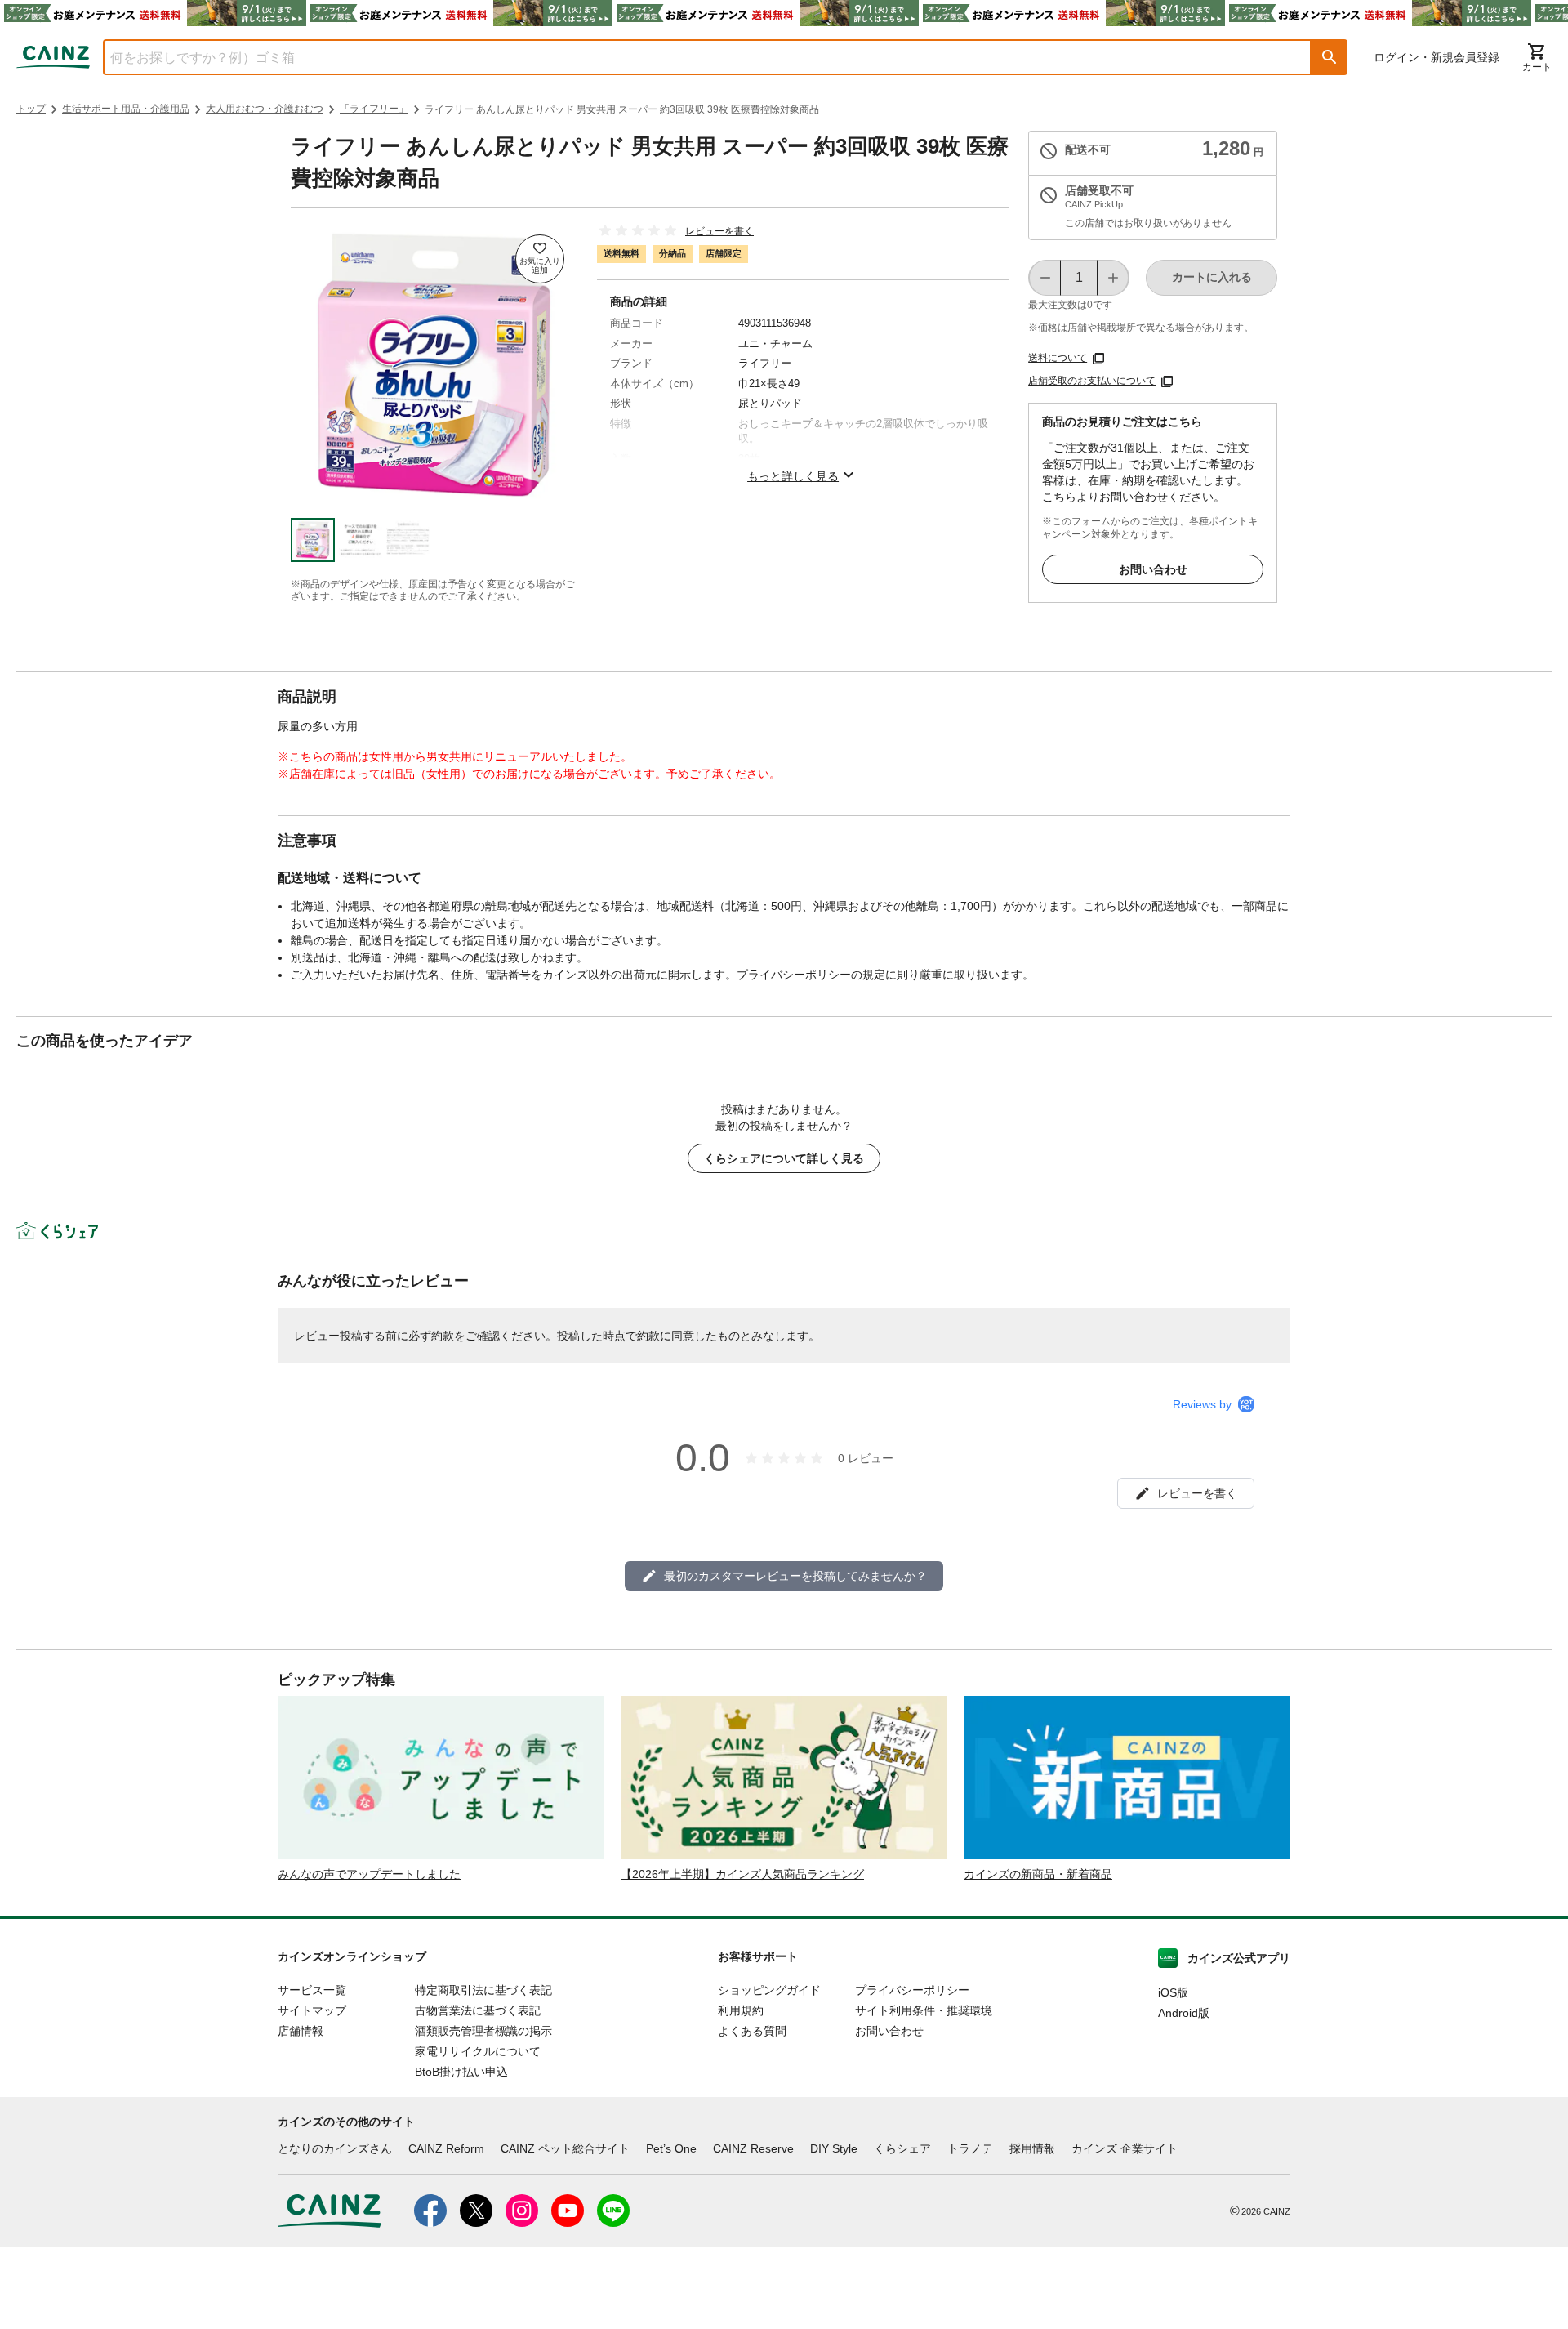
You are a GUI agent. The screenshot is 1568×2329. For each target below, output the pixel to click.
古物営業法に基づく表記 (478, 2010)
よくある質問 (752, 2031)
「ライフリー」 (374, 109)
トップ (31, 109)
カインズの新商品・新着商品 (1038, 1874)
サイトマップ (312, 2010)
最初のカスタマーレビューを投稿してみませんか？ (795, 1576)
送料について (1058, 358)
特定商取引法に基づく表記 (483, 1990)
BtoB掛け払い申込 (461, 2072)
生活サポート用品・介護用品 (126, 109)
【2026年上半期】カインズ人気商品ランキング (742, 1874)
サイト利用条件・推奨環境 (924, 2010)
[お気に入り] (540, 259)
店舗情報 (301, 2031)
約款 (443, 1336)
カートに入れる (1212, 277)
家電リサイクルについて (478, 2051)
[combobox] (695, 57)
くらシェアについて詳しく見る (784, 1158)
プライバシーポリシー (912, 1990)
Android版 (1184, 2013)
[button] (1330, 57)
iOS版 (1173, 1992)
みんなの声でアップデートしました (369, 1874)
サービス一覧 (312, 1990)
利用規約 (741, 2010)
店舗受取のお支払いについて (1092, 381)
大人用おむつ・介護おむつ (265, 109)
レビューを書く (719, 231)
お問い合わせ (1153, 569)
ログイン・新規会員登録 (1437, 57)
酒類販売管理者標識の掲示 (483, 2031)
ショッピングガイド (769, 1990)
